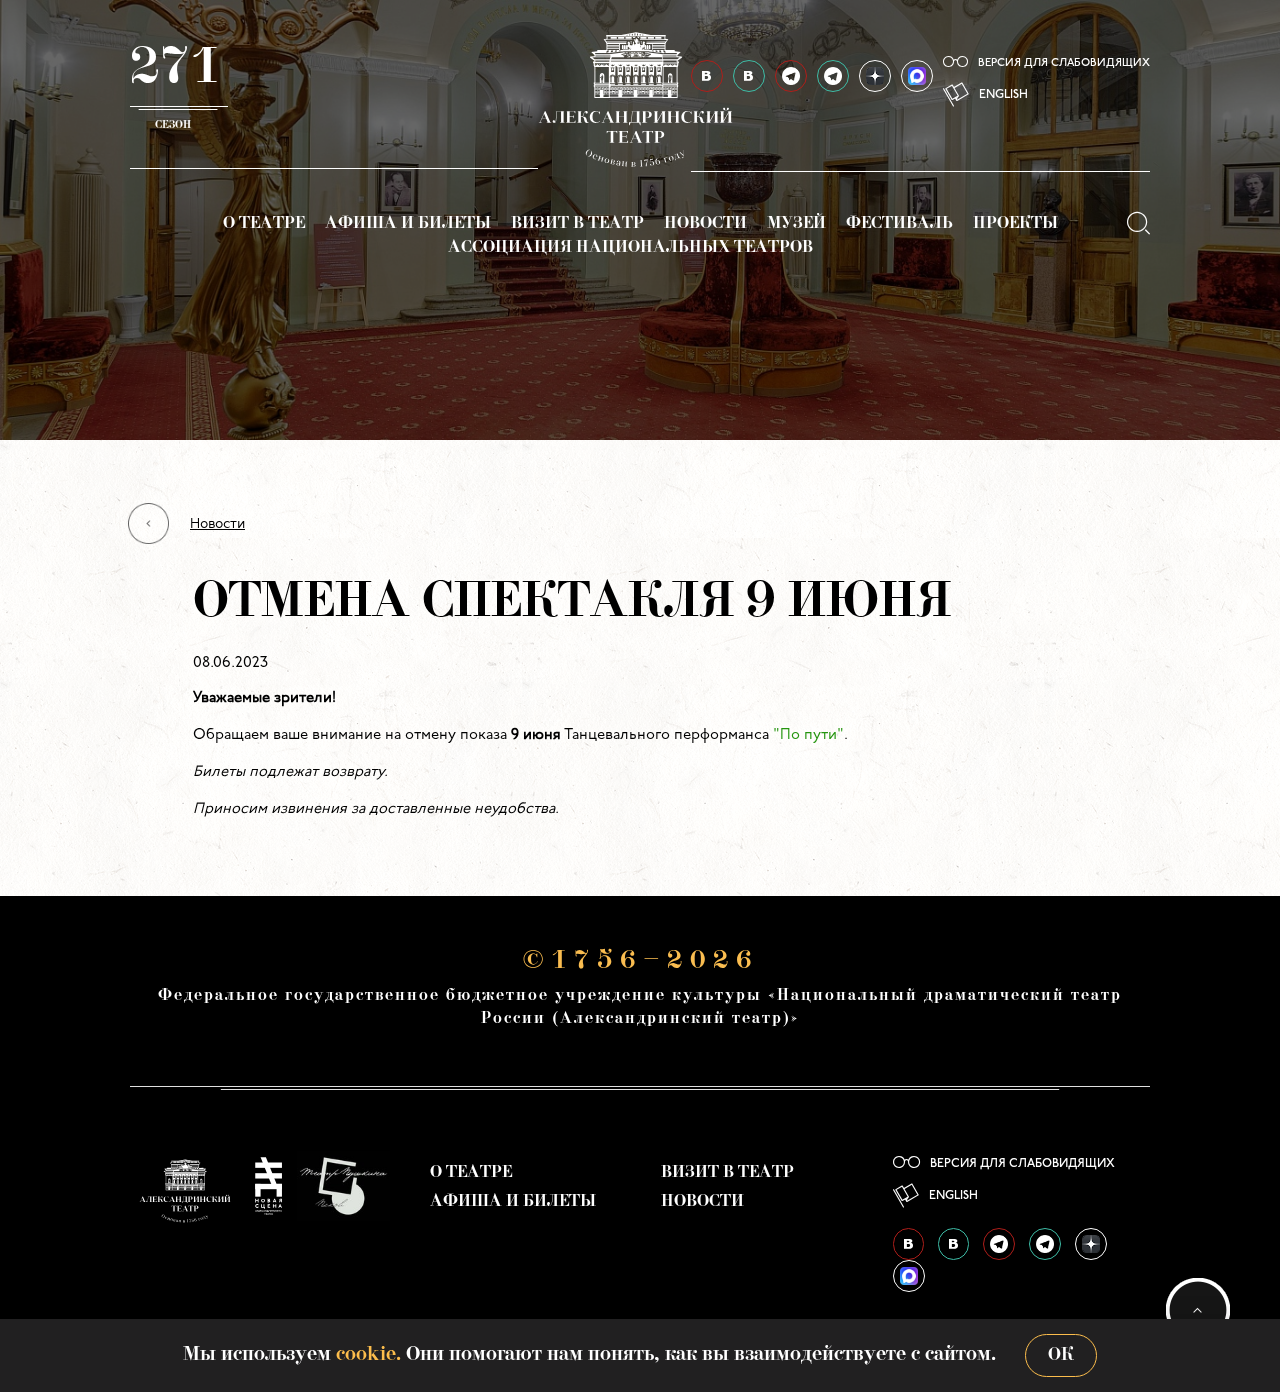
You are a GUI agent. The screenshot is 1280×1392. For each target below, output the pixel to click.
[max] (917, 76)
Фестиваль (899, 224)
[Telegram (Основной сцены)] (791, 76)
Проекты (1015, 224)
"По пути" (808, 735)
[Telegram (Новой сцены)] (833, 76)
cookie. (368, 1355)
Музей (796, 224)
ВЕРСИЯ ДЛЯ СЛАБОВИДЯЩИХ (1064, 63)
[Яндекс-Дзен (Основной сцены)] (875, 76)
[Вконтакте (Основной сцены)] (908, 1244)
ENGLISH (1003, 95)
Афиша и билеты (408, 224)
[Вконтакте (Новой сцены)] (953, 1244)
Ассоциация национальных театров (630, 248)
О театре (264, 224)
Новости (705, 224)
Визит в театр (577, 224)
